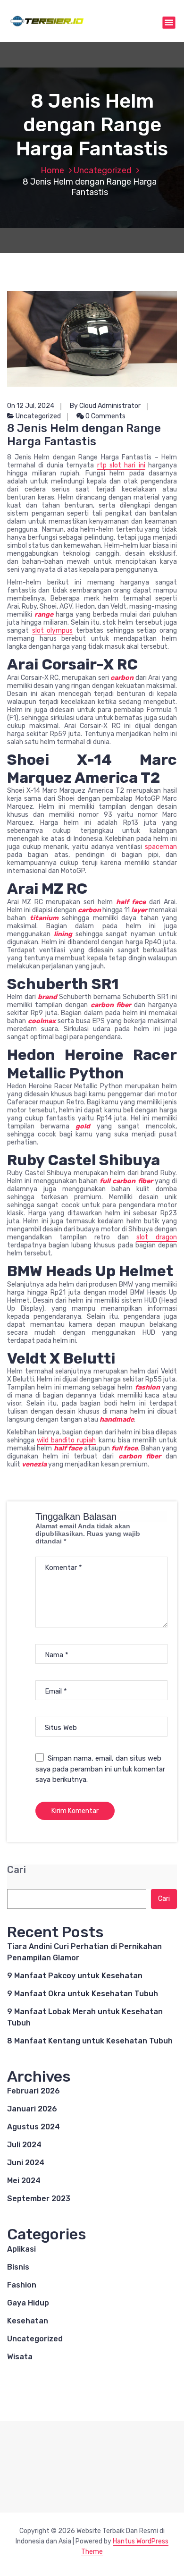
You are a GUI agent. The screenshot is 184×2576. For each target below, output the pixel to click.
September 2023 (39, 2199)
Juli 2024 (24, 2145)
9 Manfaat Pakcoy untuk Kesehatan (75, 1976)
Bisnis (18, 2267)
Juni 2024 (26, 2163)
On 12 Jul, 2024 (31, 406)
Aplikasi (21, 2249)
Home (52, 170)
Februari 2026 (33, 2091)
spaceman (161, 847)
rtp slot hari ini (121, 465)
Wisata (20, 2357)
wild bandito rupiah (66, 1440)
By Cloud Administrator (105, 406)
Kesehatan (28, 2321)
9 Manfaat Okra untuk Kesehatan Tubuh (83, 1994)
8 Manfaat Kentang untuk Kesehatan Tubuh (90, 2041)
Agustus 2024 (33, 2127)
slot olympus (53, 631)
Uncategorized (103, 170)
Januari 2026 (32, 2109)
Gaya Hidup (28, 2303)
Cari (17, 1870)
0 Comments (105, 416)
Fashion (22, 2285)
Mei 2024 (24, 2181)
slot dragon (157, 1237)
